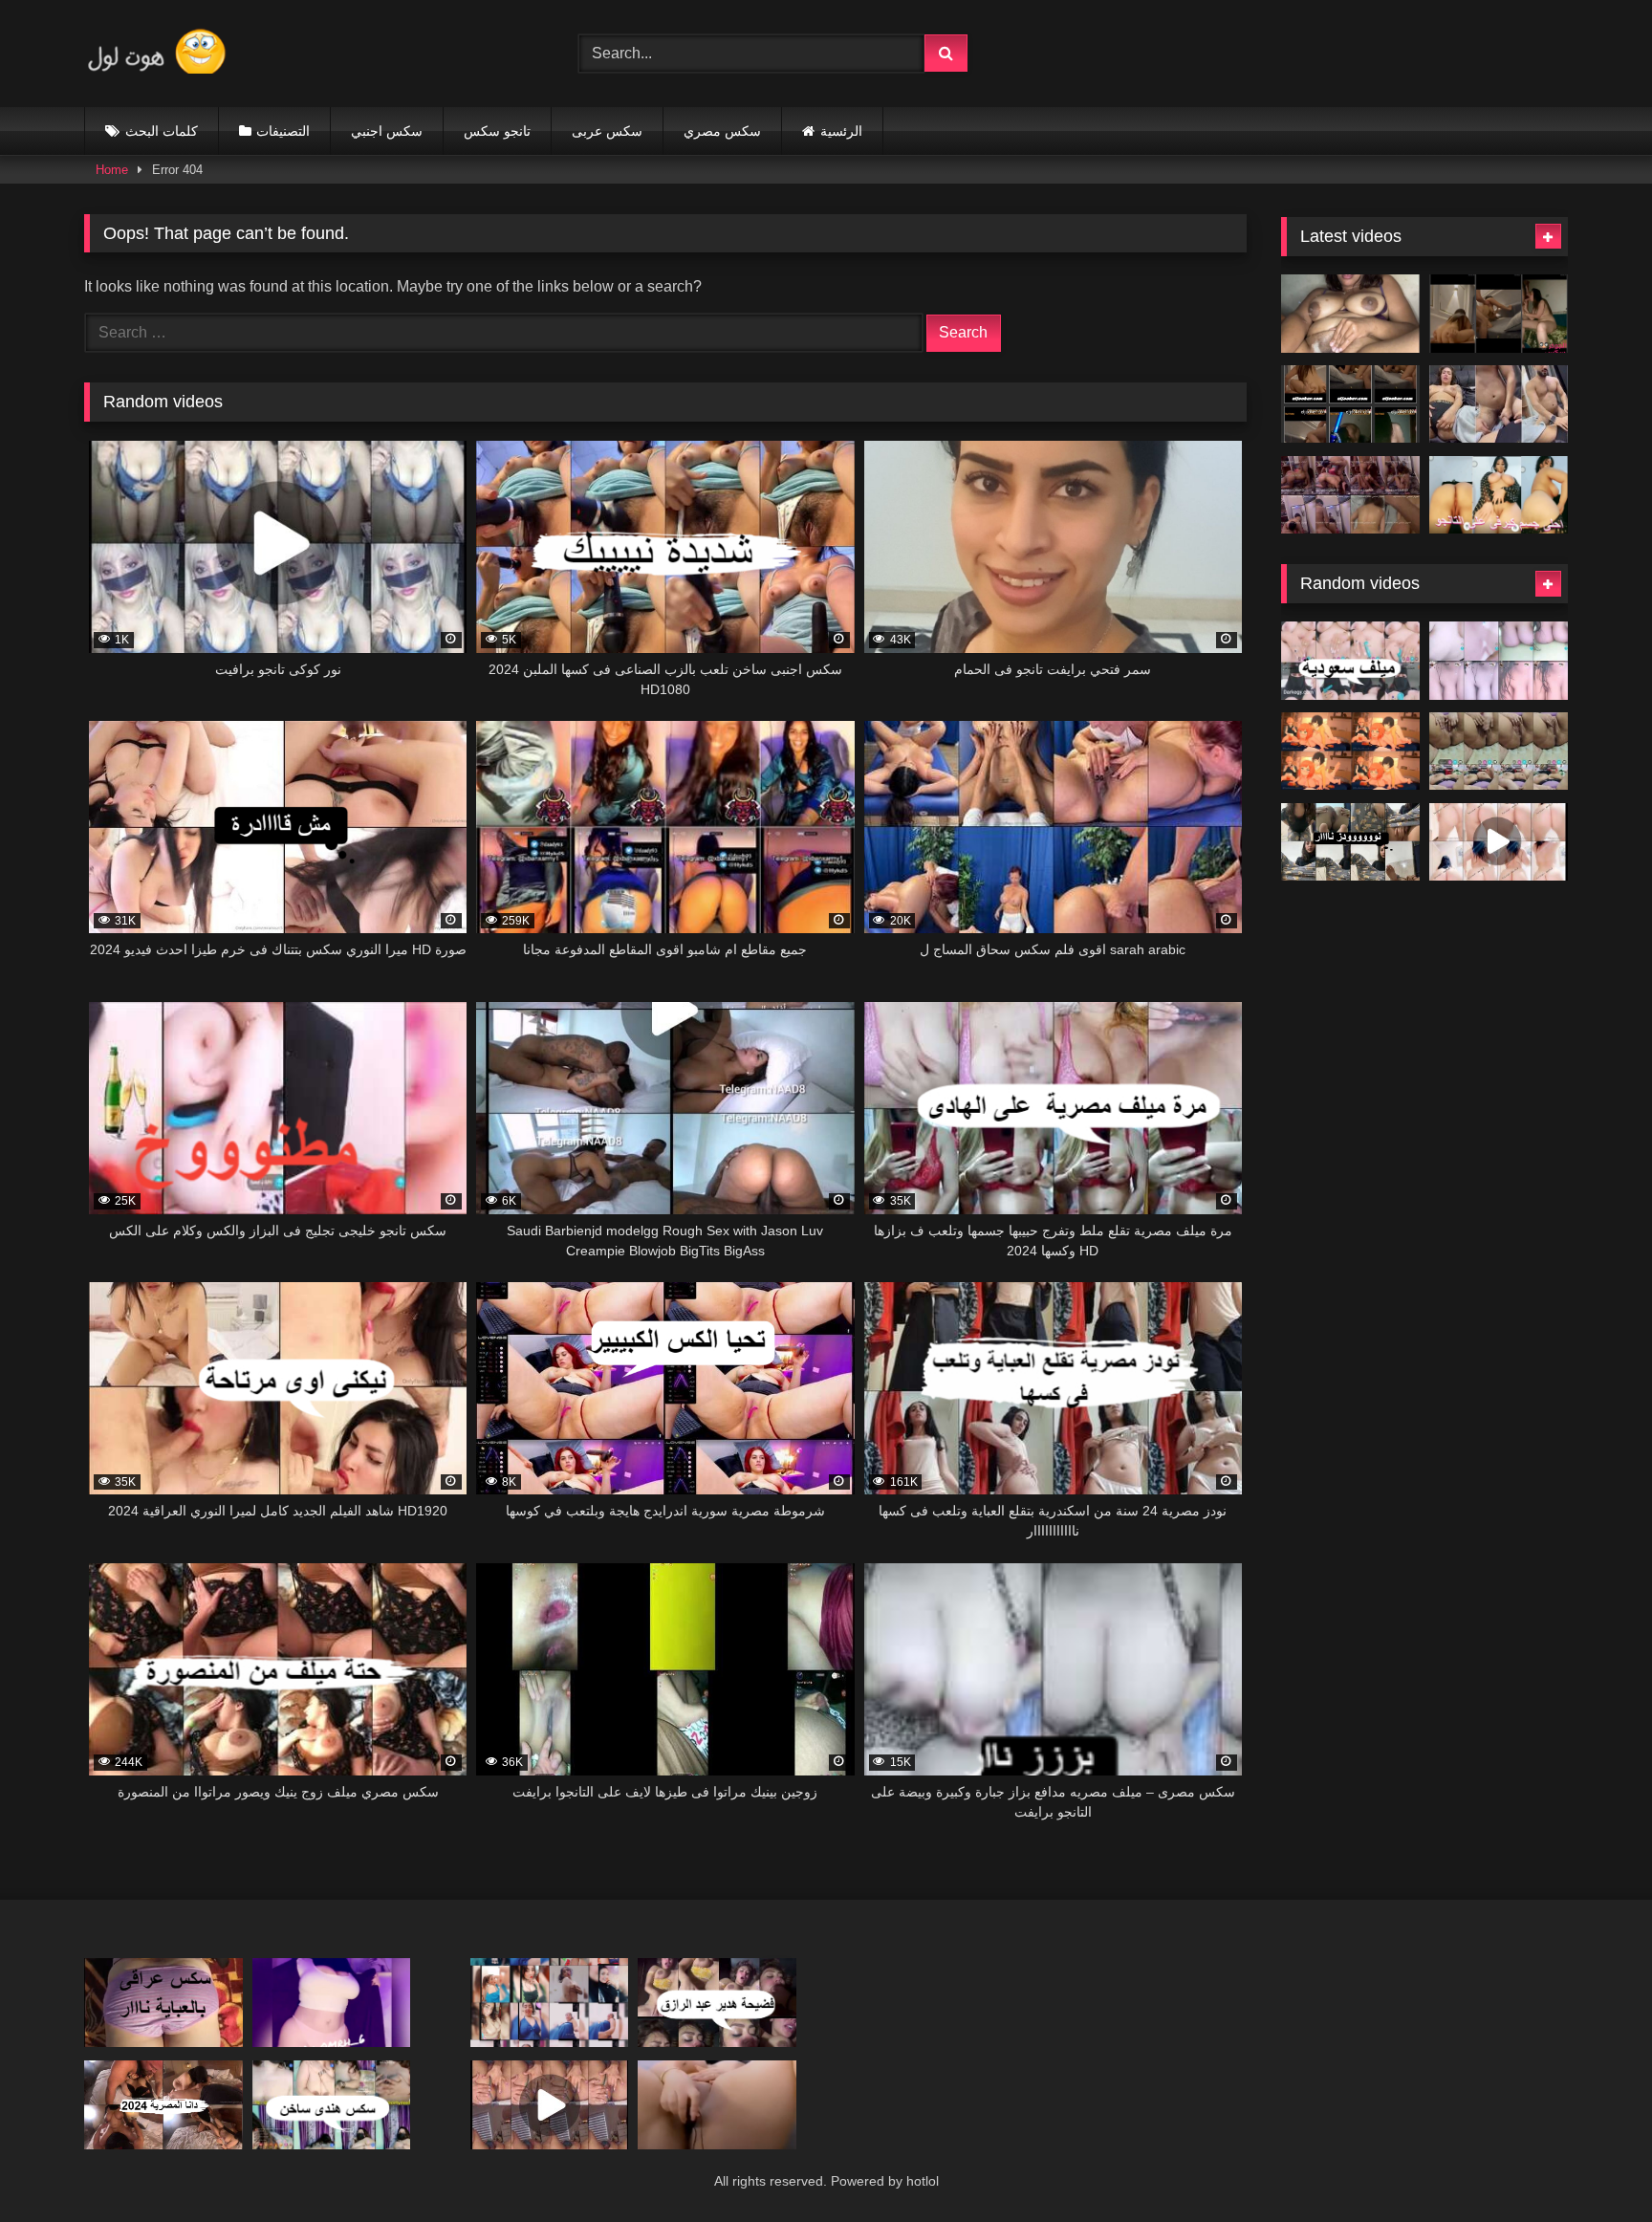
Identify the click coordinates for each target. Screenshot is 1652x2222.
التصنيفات (283, 131)
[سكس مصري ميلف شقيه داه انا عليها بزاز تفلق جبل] (1499, 661)
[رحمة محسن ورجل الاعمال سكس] (1499, 314)
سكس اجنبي (387, 131)
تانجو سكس (497, 131)
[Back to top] (1593, 2165)
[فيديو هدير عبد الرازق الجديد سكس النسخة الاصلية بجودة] (1499, 404)
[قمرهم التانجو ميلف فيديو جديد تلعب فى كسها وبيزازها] (717, 2105)
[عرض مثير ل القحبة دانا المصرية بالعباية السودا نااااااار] (163, 2105)
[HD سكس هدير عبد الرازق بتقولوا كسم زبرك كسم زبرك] (717, 2003)
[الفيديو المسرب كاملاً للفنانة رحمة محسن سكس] (1350, 404)
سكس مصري (722, 131)
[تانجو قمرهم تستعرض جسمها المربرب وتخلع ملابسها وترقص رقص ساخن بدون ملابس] (332, 2003)
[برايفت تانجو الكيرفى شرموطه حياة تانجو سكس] (1499, 495)
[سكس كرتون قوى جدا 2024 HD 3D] (1350, 752)
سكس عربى (607, 131)
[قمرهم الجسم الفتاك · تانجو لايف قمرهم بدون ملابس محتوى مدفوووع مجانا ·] (1499, 842)
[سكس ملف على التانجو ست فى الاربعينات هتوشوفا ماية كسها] (1499, 752)
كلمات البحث (162, 131)
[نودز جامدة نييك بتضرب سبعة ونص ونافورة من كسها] (1350, 314)
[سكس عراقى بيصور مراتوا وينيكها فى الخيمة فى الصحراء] (163, 2003)
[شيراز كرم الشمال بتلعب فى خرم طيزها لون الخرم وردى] (550, 2105)
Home (112, 170)
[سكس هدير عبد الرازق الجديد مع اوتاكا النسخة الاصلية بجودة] (1350, 495)
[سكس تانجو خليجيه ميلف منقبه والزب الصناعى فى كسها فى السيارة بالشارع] (1350, 661)
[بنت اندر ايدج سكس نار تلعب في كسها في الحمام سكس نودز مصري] (1350, 842)
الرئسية (841, 131)
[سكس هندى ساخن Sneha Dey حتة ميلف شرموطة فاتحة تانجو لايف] (332, 2105)
